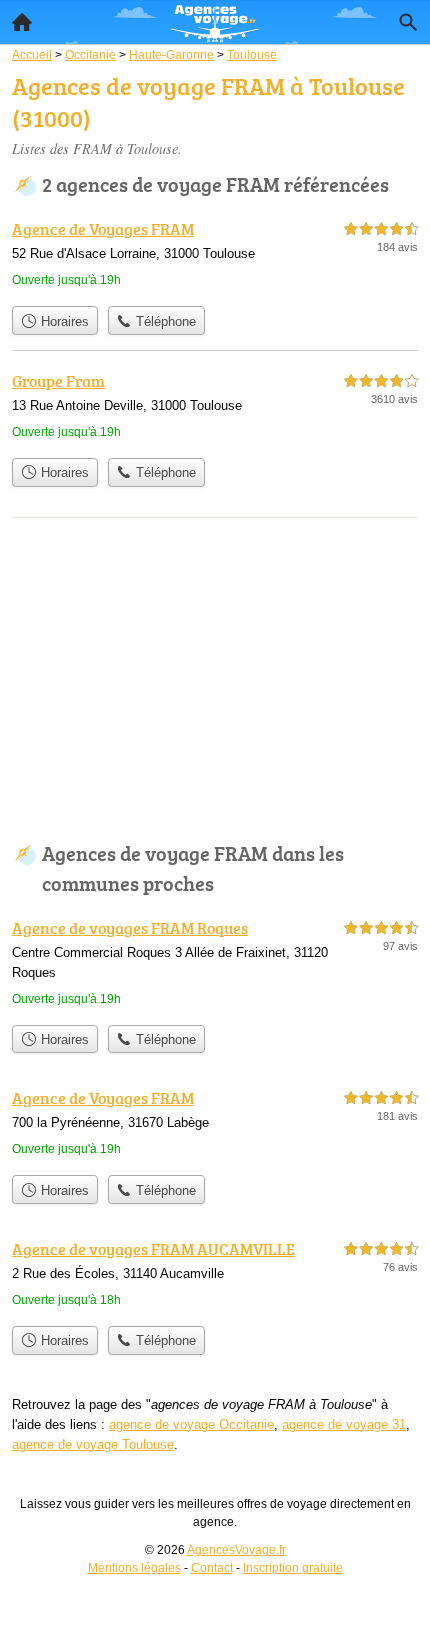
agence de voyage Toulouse (93, 1444)
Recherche (408, 22)
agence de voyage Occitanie (191, 1424)
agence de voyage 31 (344, 1424)
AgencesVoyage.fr (236, 1550)
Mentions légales (134, 1568)
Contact (212, 1568)
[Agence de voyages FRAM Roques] (215, 965)
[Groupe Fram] (215, 408)
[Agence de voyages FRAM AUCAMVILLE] (215, 1276)
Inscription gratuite (293, 1568)
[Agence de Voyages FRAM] (215, 256)
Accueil (22, 22)
